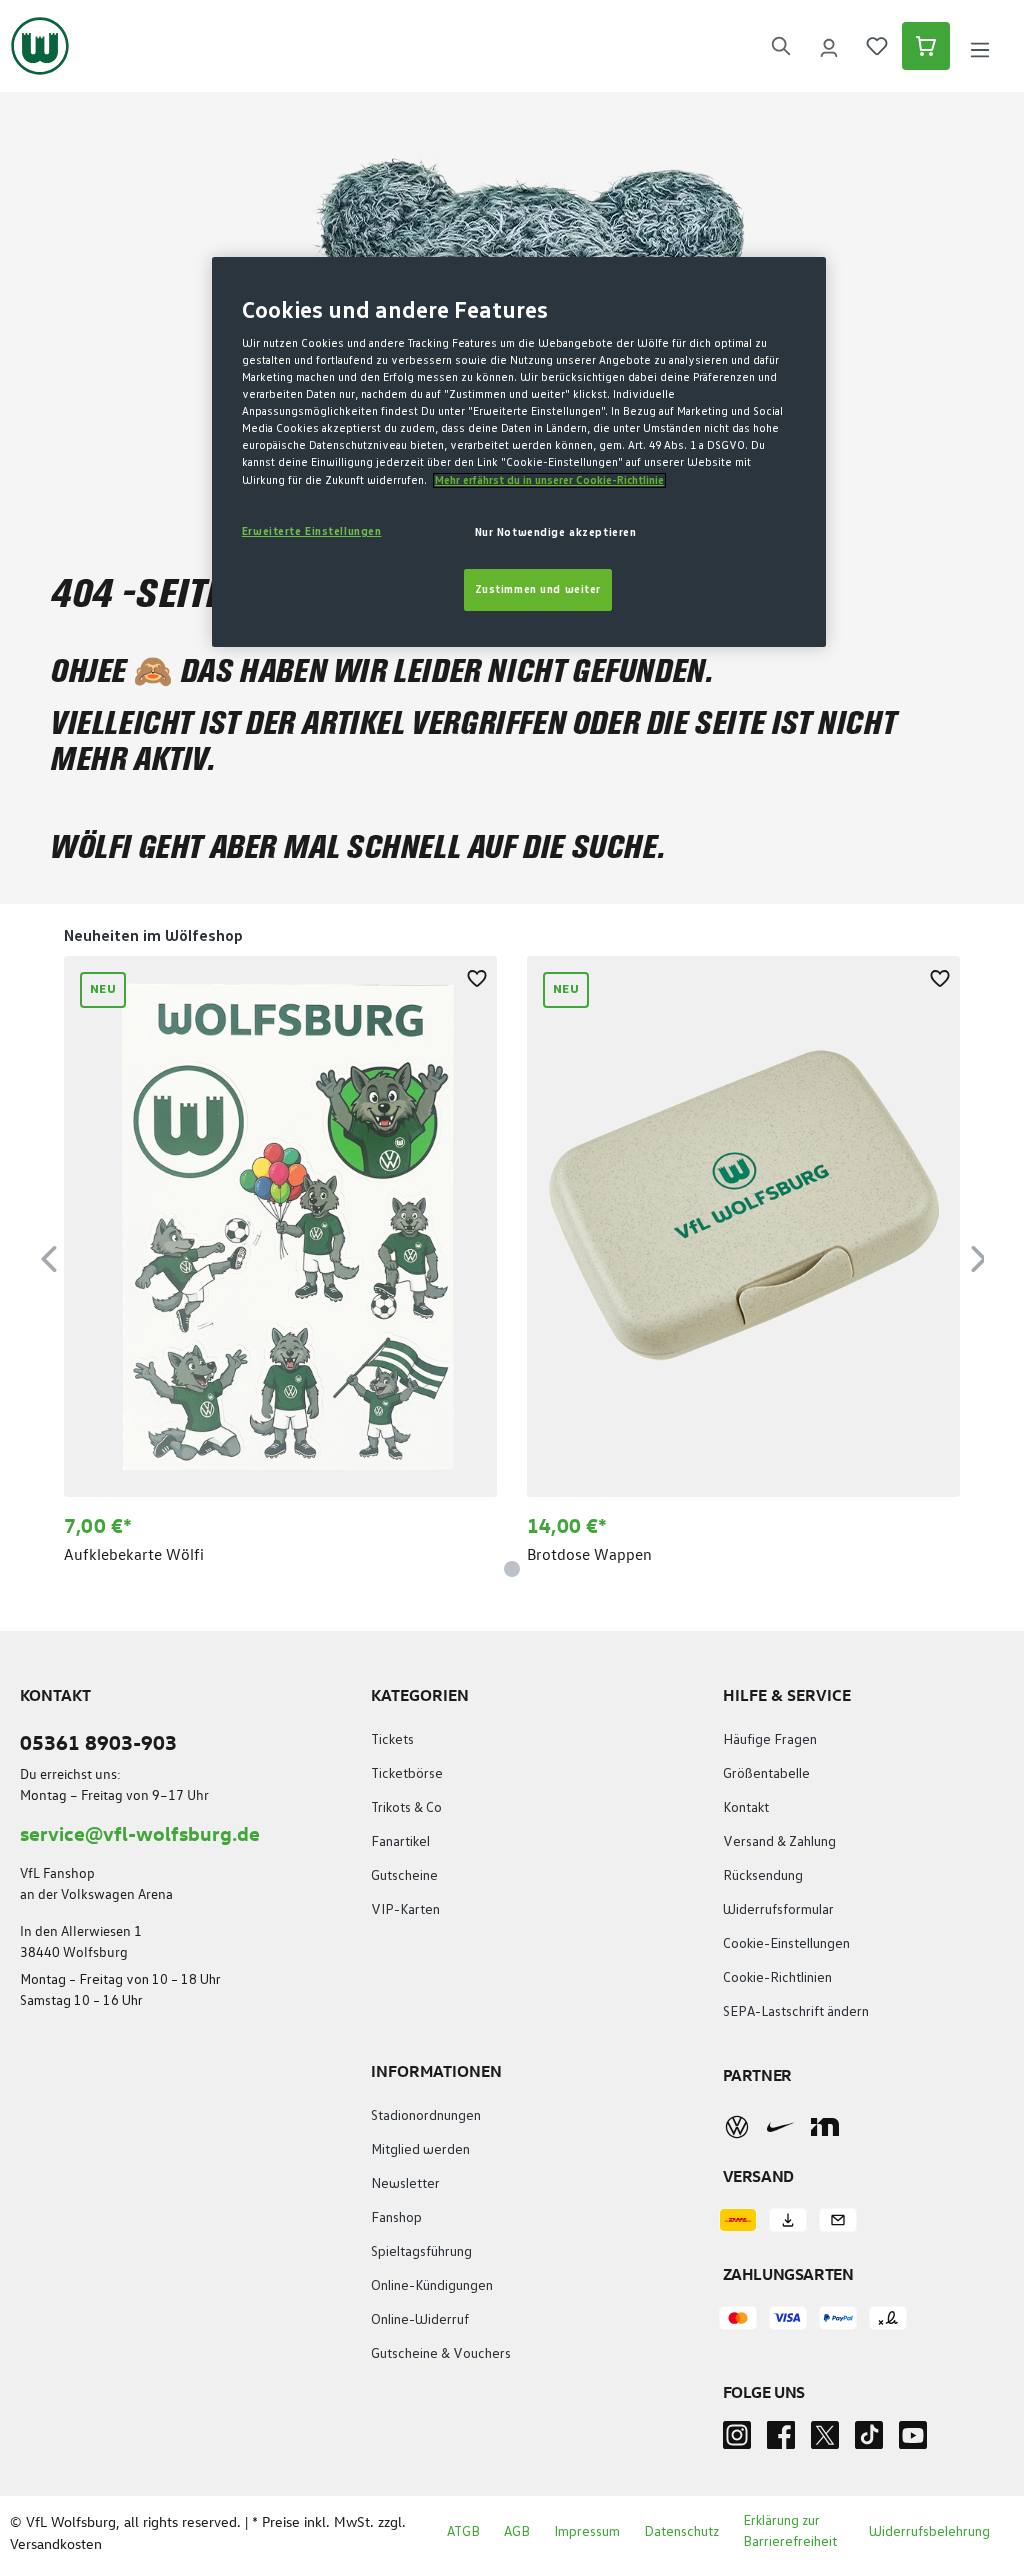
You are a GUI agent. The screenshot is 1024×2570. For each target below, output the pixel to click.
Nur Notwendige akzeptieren (556, 532)
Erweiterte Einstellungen (312, 531)
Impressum (587, 2532)
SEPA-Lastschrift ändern (796, 2012)
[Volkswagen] (737, 2127)
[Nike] (781, 2127)
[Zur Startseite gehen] (40, 46)
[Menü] (980, 46)
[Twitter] (825, 2441)
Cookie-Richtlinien (777, 1978)
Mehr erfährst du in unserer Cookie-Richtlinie (549, 480)
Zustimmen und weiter (538, 589)
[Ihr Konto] (829, 46)
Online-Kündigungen (432, 2286)
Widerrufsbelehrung (929, 2532)
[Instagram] (737, 2441)
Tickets (392, 1740)
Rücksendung (763, 1876)
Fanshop (396, 2218)
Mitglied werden (420, 2150)
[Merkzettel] (877, 46)
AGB (517, 2532)
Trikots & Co (406, 1808)
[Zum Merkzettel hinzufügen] (477, 976)
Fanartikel (400, 1842)
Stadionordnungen (426, 2116)
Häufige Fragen (770, 1740)
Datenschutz (681, 2532)
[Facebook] (781, 2441)
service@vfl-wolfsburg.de (140, 1832)
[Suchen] (781, 46)
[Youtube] (913, 2441)
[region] (512, 1255)
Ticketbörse (407, 1774)
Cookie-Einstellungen (786, 1944)
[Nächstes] (979, 1255)
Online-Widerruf (420, 2320)
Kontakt (746, 1808)
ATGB (463, 2532)
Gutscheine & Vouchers (441, 2354)
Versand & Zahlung (779, 1842)
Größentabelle (766, 1774)
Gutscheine (404, 1876)
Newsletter (405, 2184)
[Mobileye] (825, 2127)
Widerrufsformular (778, 1910)
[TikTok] (869, 2441)
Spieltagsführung (421, 2252)
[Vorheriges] (49, 1255)
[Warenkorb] (926, 46)
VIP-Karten (405, 1910)
